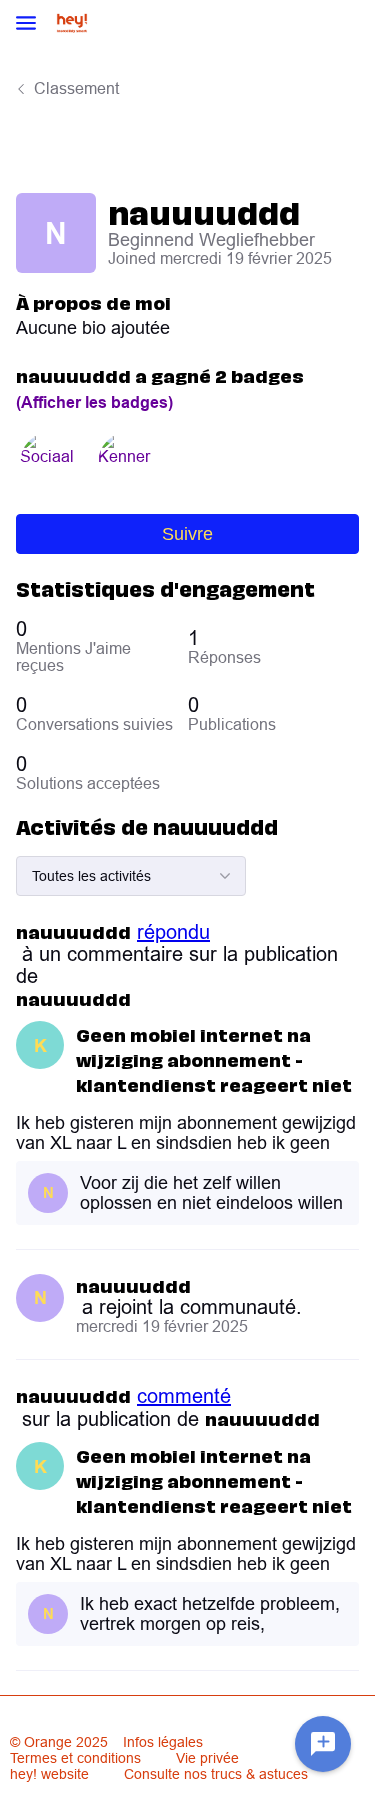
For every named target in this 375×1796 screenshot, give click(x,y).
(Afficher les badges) (94, 402)
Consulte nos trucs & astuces (216, 1774)
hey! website (49, 1774)
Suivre (187, 534)
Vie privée (207, 1758)
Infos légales (163, 1742)
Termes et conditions (75, 1758)
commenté (184, 1396)
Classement (76, 88)
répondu (173, 932)
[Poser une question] (323, 1744)
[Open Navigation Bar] (32, 24)
